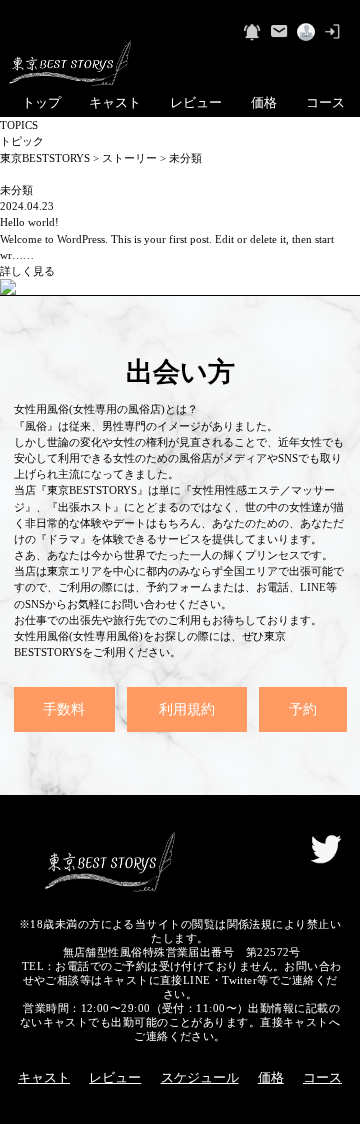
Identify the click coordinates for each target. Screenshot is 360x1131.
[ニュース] (252, 32)
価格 (264, 103)
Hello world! (29, 222)
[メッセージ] (279, 32)
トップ (41, 103)
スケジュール (200, 1078)
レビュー (196, 103)
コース (325, 103)
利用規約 (187, 709)
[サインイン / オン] (333, 32)
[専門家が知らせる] (306, 32)
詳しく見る (27, 271)
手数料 (64, 709)
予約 (303, 709)
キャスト (115, 103)
